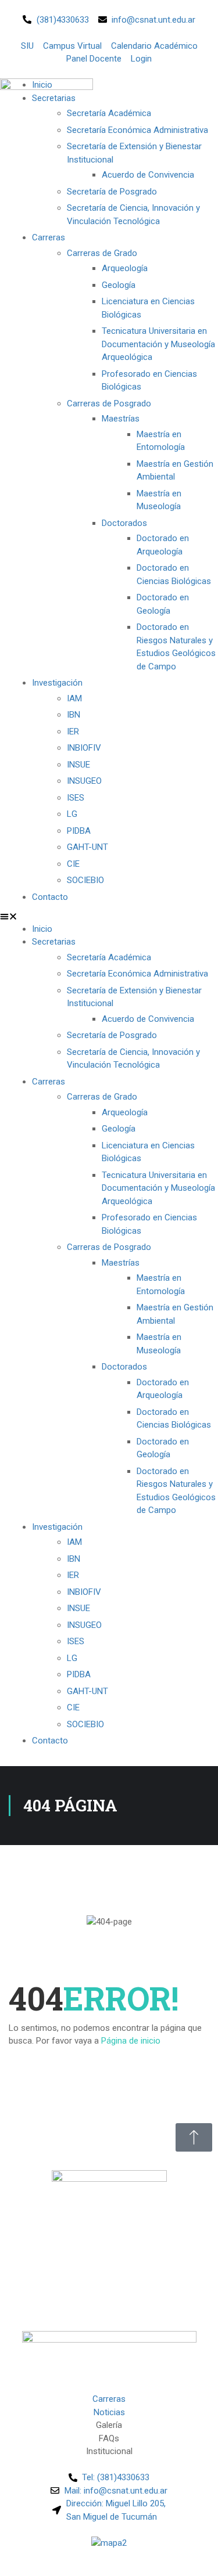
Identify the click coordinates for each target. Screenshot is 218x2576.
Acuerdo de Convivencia (148, 175)
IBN (74, 715)
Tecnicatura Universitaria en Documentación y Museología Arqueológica (158, 344)
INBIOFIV (84, 748)
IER (73, 732)
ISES (76, 798)
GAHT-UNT (87, 847)
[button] (109, 916)
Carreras (49, 237)
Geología (119, 285)
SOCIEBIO (85, 880)
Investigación (57, 683)
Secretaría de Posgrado (112, 192)
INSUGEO (84, 781)
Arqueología (125, 268)
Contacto (50, 897)
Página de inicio (131, 2041)
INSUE (78, 765)
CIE (73, 864)
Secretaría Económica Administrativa (137, 130)
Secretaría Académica (109, 113)
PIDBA (79, 831)
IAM (74, 698)
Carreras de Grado (102, 253)
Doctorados (124, 523)
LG (72, 814)
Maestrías (121, 419)
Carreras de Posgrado (109, 403)
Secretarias (54, 942)
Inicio (42, 929)
